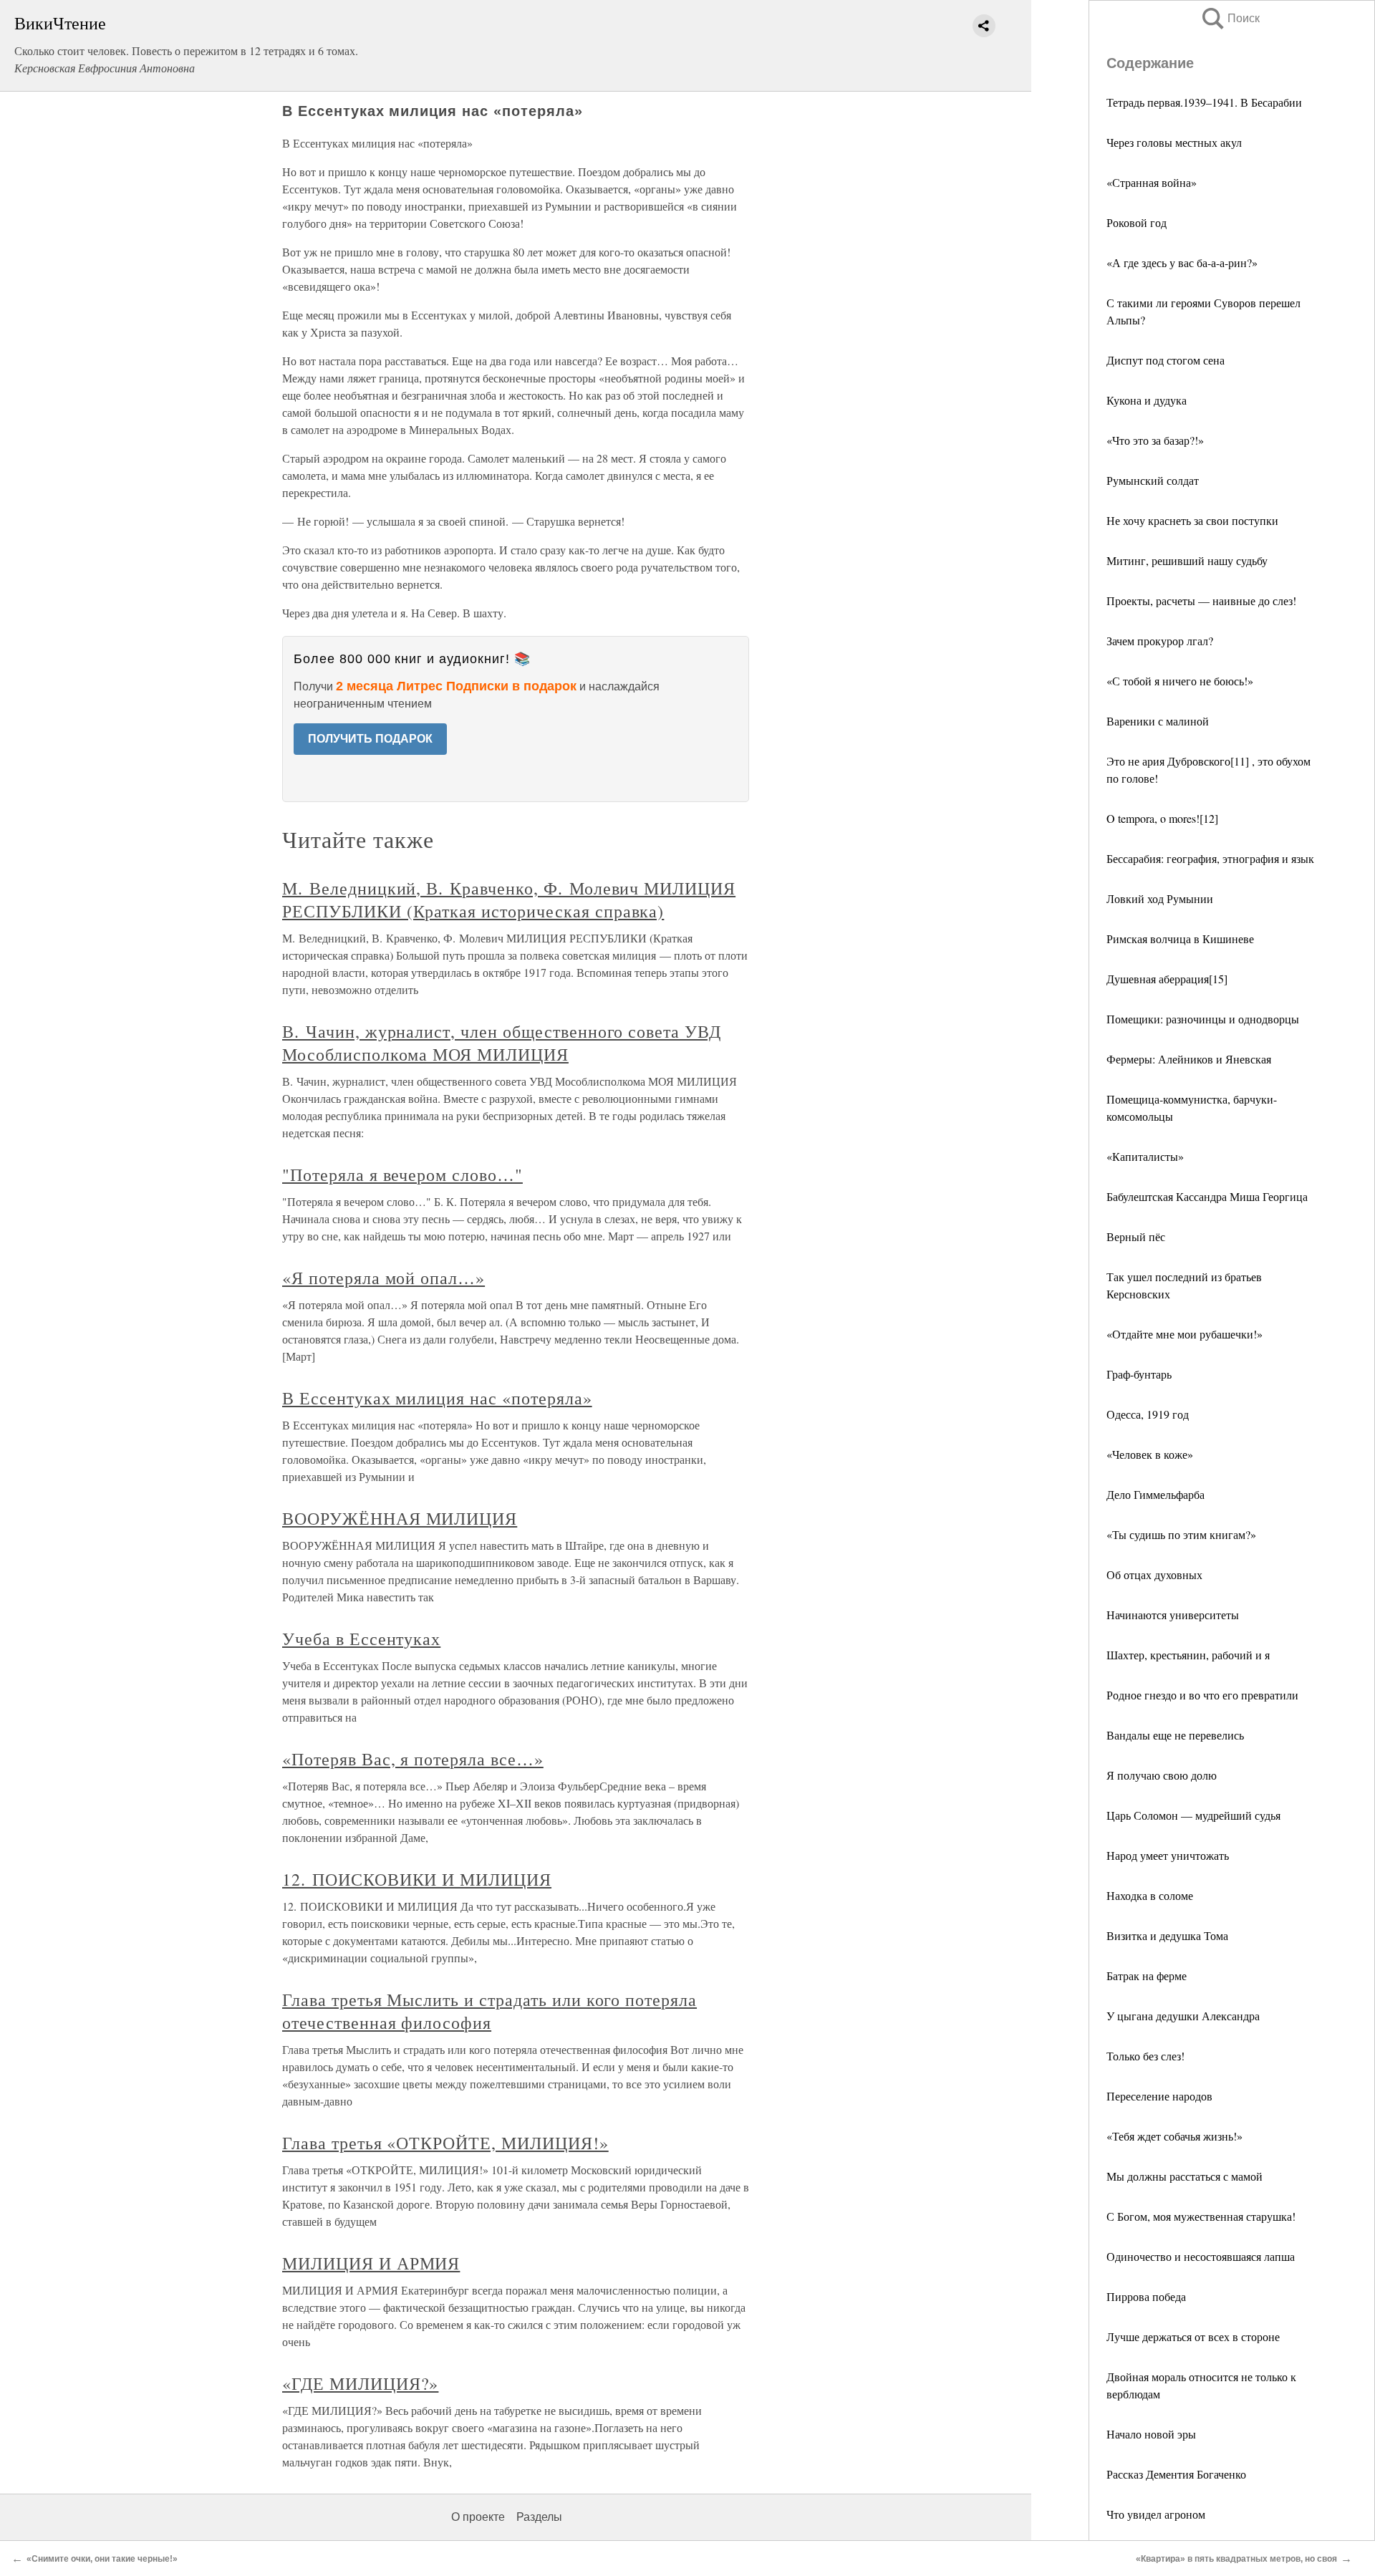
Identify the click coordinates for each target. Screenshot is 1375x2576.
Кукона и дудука (1147, 400)
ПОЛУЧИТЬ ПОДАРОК (370, 739)
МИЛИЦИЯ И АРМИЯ (371, 2263)
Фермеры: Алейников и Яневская (1189, 1059)
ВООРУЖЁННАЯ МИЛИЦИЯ (400, 1518)
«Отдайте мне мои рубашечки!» (1185, 1334)
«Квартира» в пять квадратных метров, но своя (1236, 2559)
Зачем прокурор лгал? (1160, 641)
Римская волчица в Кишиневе (1180, 939)
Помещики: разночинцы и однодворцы (1203, 1019)
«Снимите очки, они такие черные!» (102, 2559)
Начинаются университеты (1173, 1615)
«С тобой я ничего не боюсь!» (1180, 681)
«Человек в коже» (1150, 1454)
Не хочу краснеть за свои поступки (1192, 520)
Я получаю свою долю (1162, 1775)
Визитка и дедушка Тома (1167, 1935)
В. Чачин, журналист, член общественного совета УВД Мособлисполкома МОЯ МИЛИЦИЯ (502, 1043)
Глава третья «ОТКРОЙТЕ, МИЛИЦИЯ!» (445, 2143)
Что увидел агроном (1156, 2514)
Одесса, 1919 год (1148, 1414)
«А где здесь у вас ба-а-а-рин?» (1182, 262)
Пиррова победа (1146, 2296)
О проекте (478, 2517)
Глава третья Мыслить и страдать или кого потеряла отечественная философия (489, 2011)
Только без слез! (1145, 2056)
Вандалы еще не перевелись (1175, 1735)
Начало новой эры (1151, 2434)
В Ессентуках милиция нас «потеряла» (437, 1398)
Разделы (539, 2517)
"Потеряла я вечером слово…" (402, 1174)
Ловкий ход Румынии (1160, 898)
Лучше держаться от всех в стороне (1193, 2336)
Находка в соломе (1150, 1895)
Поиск (1230, 18)
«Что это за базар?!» (1155, 440)
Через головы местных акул (1174, 142)
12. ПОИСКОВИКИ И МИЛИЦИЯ (417, 1879)
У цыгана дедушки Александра (1183, 2016)
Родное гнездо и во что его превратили (1202, 1695)
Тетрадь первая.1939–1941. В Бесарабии (1204, 102)
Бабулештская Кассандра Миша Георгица (1207, 1196)
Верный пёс (1136, 1236)
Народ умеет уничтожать (1168, 1855)
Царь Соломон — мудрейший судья (1193, 1815)
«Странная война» (1152, 182)
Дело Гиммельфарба (1156, 1494)
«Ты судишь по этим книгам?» (1181, 1534)
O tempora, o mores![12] (1162, 818)
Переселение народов (1159, 2096)
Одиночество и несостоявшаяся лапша (1201, 2256)
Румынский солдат (1153, 480)
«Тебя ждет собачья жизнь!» (1174, 2136)
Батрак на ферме (1147, 1976)
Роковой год (1137, 222)
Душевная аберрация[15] (1167, 979)
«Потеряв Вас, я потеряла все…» (413, 1759)
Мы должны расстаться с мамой (1185, 2176)
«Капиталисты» (1145, 1156)
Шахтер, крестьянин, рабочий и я (1188, 1655)
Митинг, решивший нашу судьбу (1187, 560)
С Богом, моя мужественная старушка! (1201, 2216)
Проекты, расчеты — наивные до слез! (1201, 600)
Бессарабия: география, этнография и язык (1210, 858)
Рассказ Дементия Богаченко (1176, 2474)
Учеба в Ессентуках (361, 1639)
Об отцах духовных (1154, 1574)
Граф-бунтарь (1139, 1374)
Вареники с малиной (1158, 721)
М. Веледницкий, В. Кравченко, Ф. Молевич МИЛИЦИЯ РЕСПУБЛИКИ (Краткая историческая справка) (509, 899)
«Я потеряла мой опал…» (383, 1278)
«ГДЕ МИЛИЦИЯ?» (360, 2383)
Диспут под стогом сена (1166, 360)
